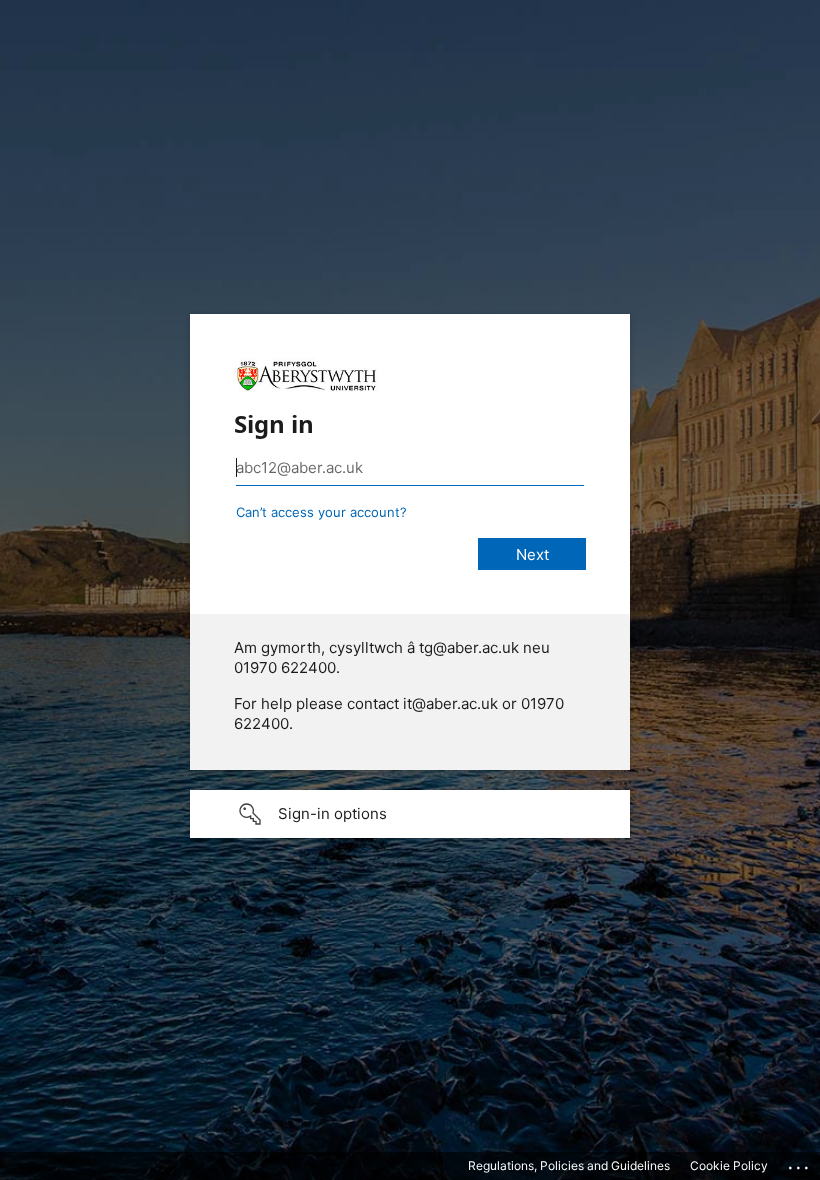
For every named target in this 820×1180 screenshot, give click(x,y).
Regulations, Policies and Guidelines (569, 1165)
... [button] (800, 1163)
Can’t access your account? (321, 512)
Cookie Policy (729, 1165)
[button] (410, 814)
